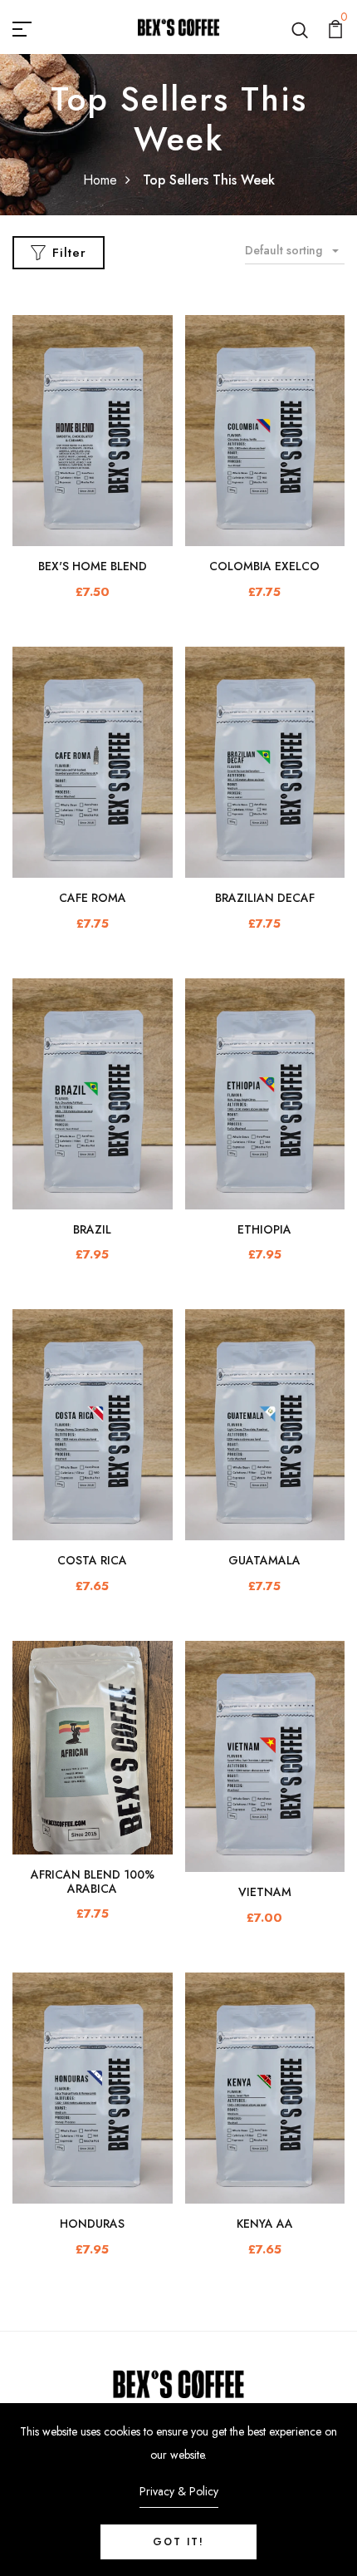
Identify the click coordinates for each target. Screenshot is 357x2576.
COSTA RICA (92, 1560)
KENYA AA (265, 2224)
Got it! (178, 2542)
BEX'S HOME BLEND (93, 566)
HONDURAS (92, 2224)
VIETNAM (265, 1892)
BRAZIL (92, 1229)
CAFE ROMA (93, 898)
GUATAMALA (264, 1560)
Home (100, 180)
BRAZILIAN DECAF (265, 898)
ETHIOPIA (264, 1229)
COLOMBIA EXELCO (264, 566)
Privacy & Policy (179, 2491)
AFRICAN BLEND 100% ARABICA (93, 1882)
